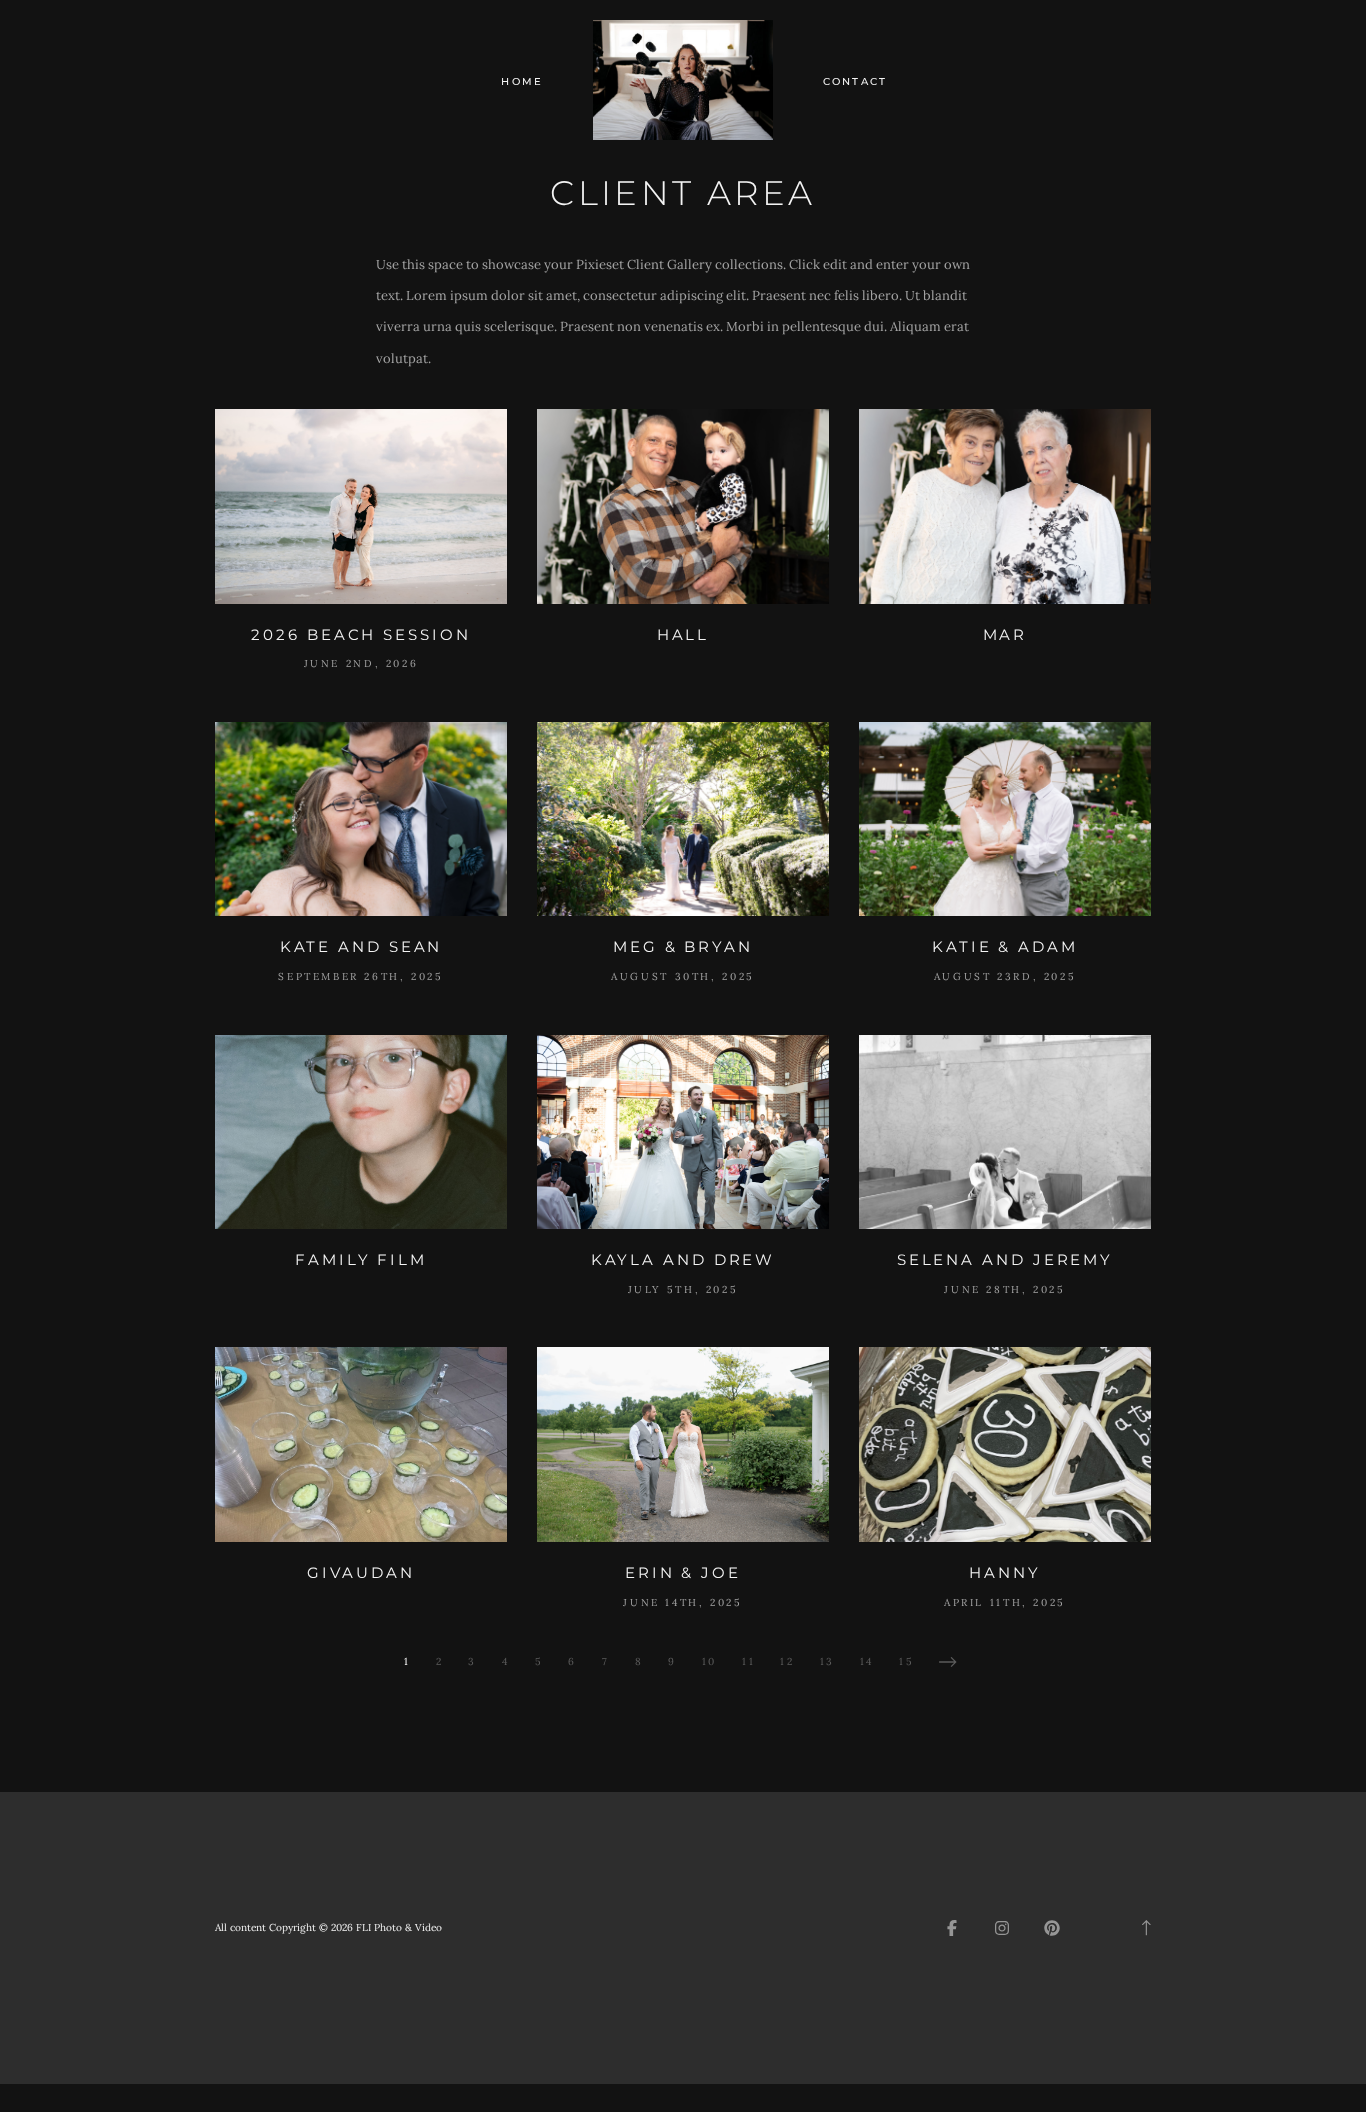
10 (709, 1661)
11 (748, 1661)
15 (906, 1661)
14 (867, 1661)
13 (827, 1661)
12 (787, 1661)
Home (522, 81)
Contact (855, 81)
